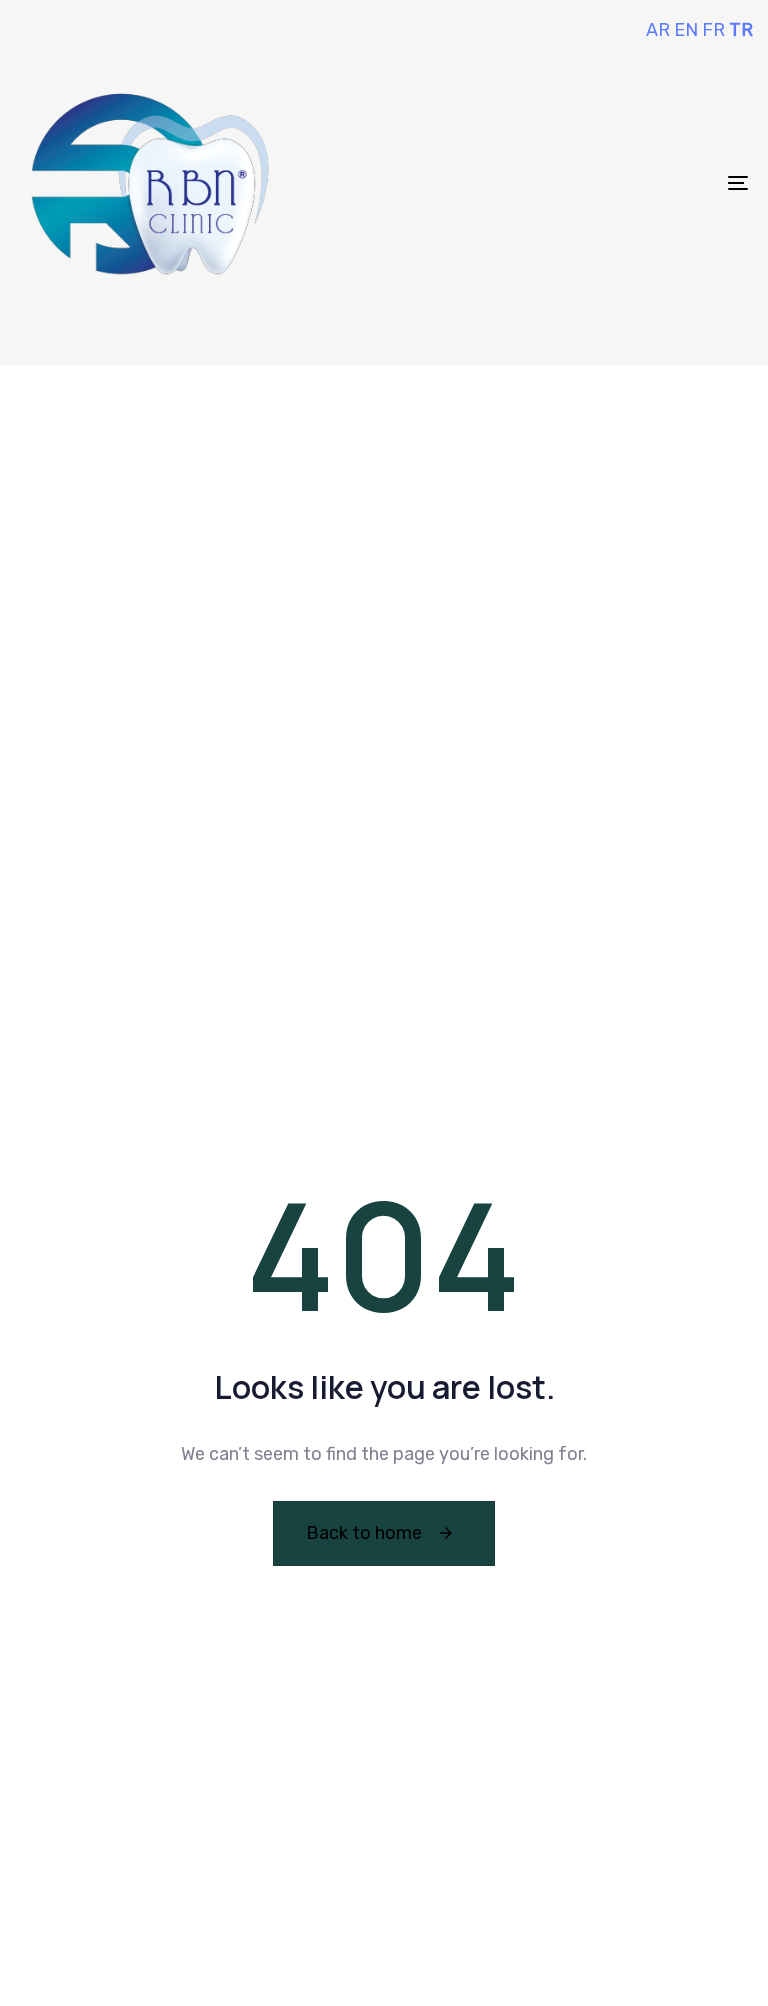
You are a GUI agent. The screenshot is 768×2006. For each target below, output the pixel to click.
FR (713, 30)
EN (686, 30)
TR (741, 30)
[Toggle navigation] (626, 182)
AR (658, 30)
